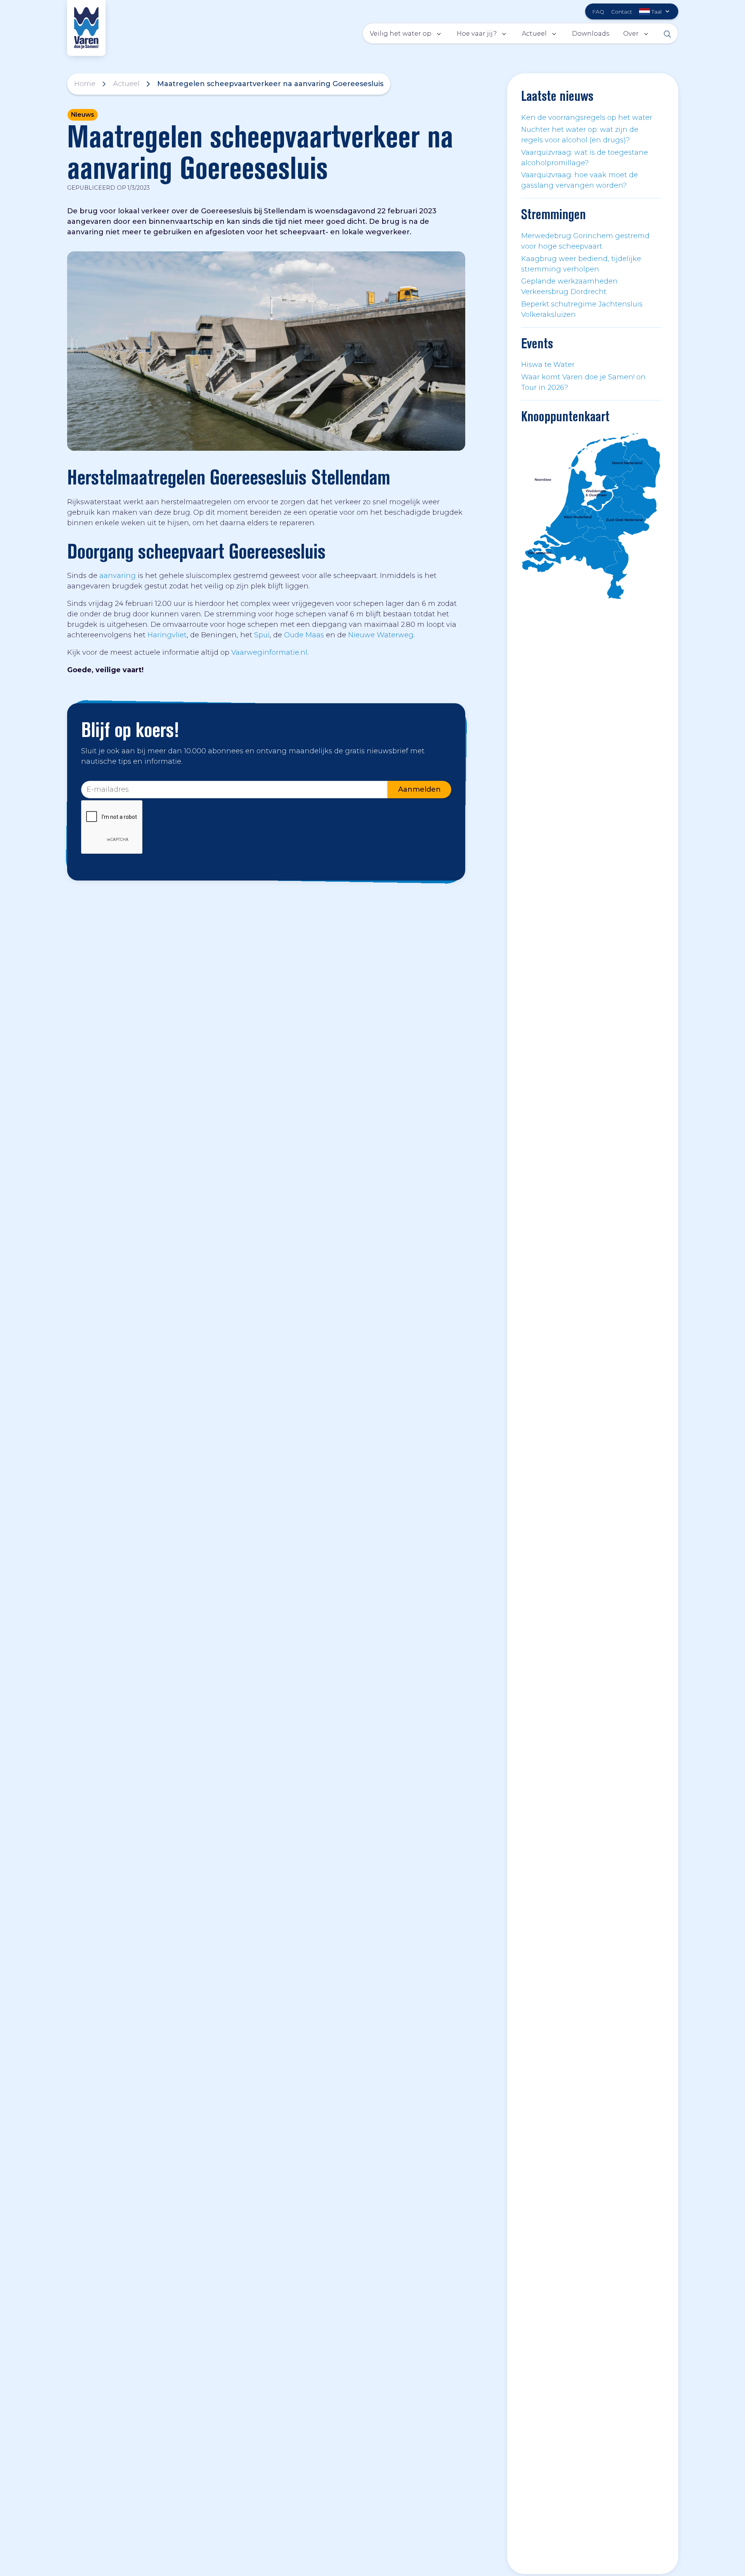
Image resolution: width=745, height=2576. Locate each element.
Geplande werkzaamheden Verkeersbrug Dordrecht (569, 286)
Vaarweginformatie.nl (269, 652)
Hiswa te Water (548, 365)
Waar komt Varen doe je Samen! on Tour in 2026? (583, 382)
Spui (262, 635)
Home (85, 84)
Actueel (126, 84)
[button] (655, 11)
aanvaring (118, 576)
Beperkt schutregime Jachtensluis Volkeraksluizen (582, 309)
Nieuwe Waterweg (381, 635)
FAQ (598, 12)
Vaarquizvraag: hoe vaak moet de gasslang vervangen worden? (580, 180)
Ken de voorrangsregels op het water (587, 118)
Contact (622, 12)
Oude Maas (304, 635)
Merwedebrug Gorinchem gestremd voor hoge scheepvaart (585, 241)
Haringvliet (167, 635)
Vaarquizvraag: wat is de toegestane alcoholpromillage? (585, 158)
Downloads (591, 33)
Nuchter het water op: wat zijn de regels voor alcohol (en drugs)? (580, 135)
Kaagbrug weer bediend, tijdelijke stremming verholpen (581, 264)
